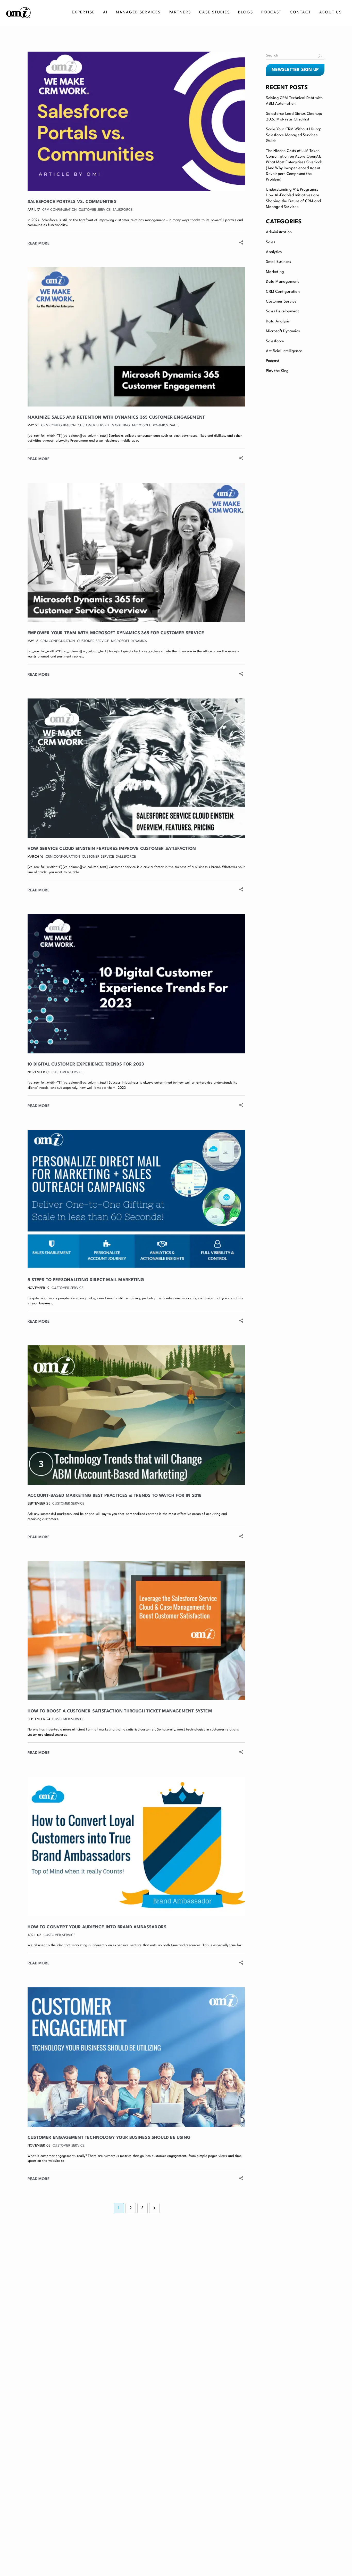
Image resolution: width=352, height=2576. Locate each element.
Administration (279, 232)
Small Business (278, 262)
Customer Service (281, 302)
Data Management (282, 282)
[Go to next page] (154, 2208)
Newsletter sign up (295, 70)
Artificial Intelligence (284, 351)
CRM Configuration (283, 292)
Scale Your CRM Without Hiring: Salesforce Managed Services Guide (294, 135)
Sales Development (282, 311)
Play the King (277, 371)
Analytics (274, 252)
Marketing (275, 272)
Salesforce (275, 341)
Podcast (273, 361)
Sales (270, 242)
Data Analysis (278, 322)
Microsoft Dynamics (283, 331)
